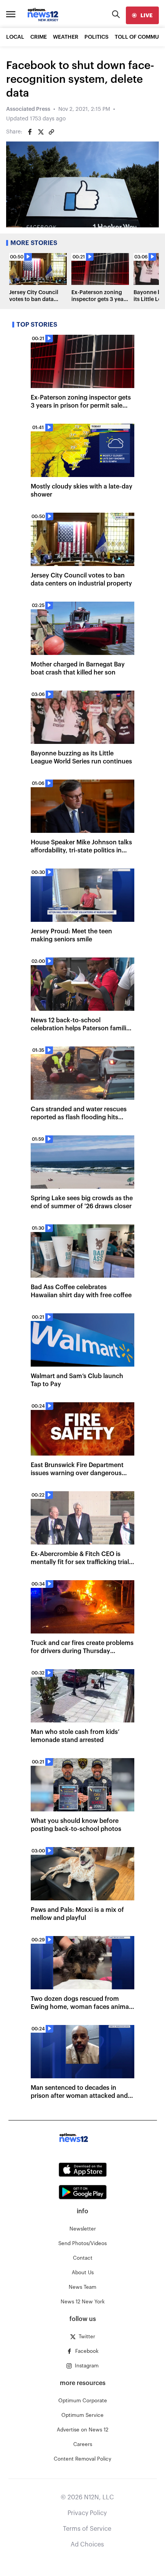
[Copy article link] (51, 132)
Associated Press (28, 109)
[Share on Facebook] (30, 132)
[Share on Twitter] (41, 132)
